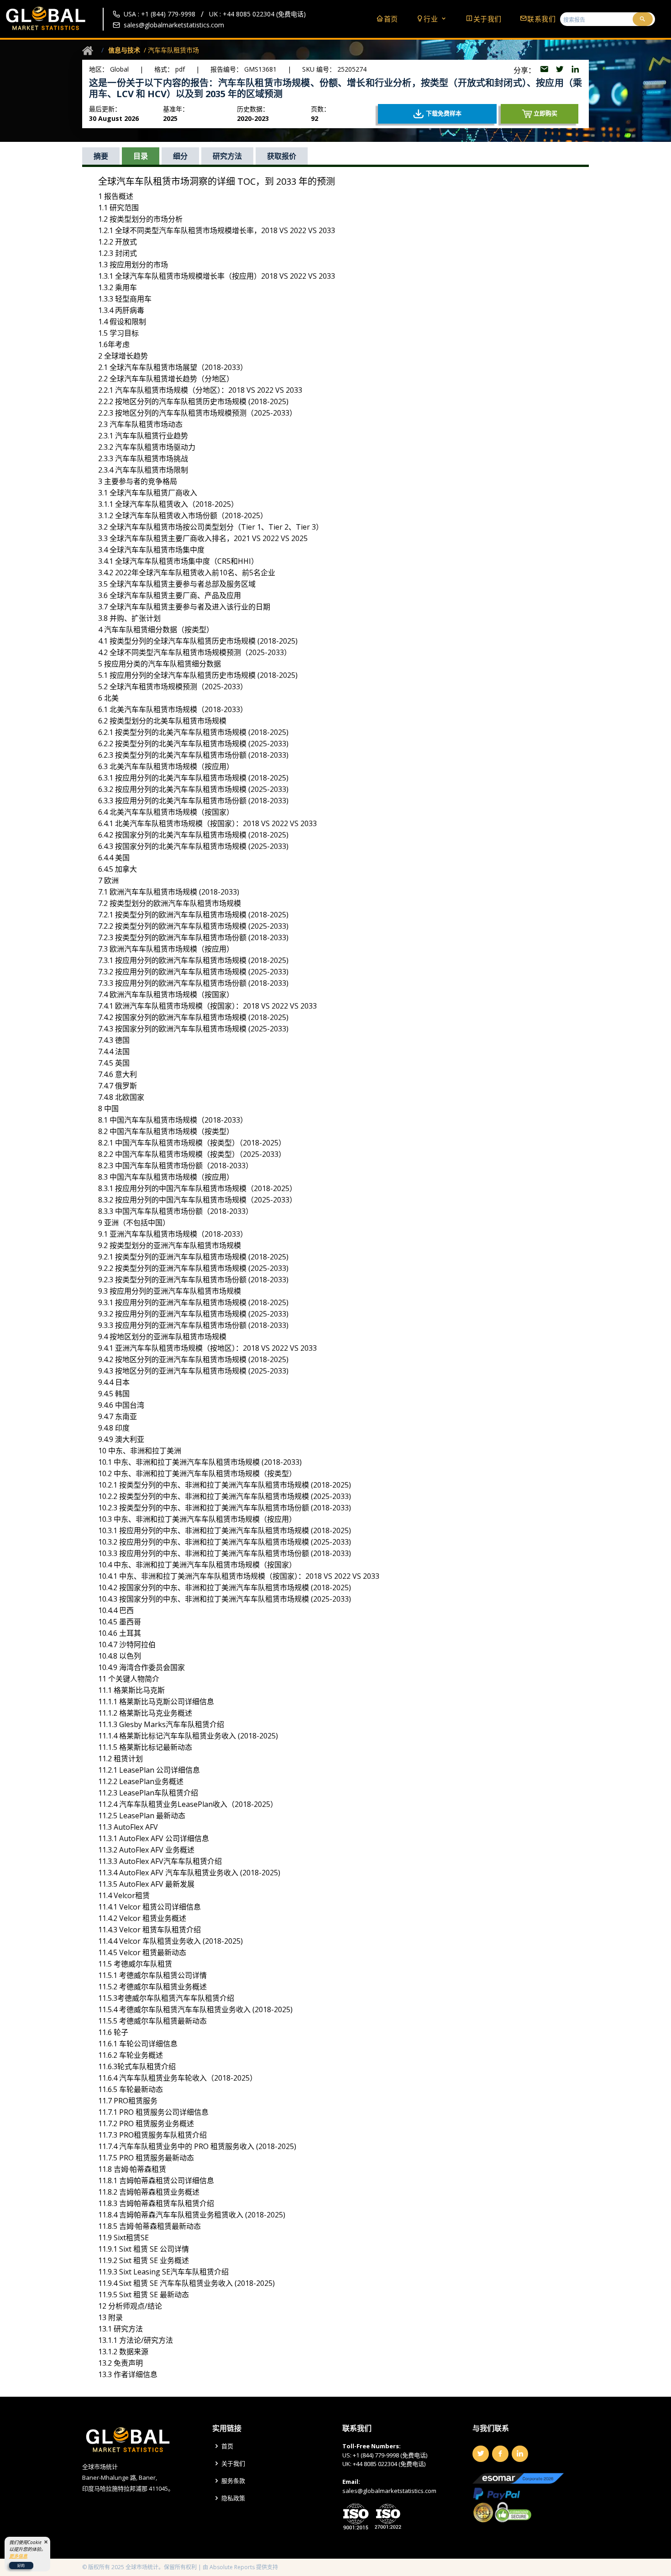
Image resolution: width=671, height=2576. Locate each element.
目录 (141, 156)
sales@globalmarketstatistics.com (174, 25)
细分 (180, 156)
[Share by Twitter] (561, 70)
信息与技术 (124, 50)
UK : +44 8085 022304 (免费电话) (257, 14)
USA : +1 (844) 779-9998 (160, 14)
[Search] (643, 19)
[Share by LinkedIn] (575, 70)
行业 (432, 19)
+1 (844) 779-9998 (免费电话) (390, 2455)
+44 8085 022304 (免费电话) (389, 2464)
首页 (391, 19)
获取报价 (282, 156)
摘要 (101, 156)
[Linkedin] (520, 2454)
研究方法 (227, 156)
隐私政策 (233, 2498)
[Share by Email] (545, 70)
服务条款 (233, 2481)
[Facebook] (500, 2454)
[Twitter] (481, 2454)
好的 (21, 2565)
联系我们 (541, 19)
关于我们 (488, 19)
